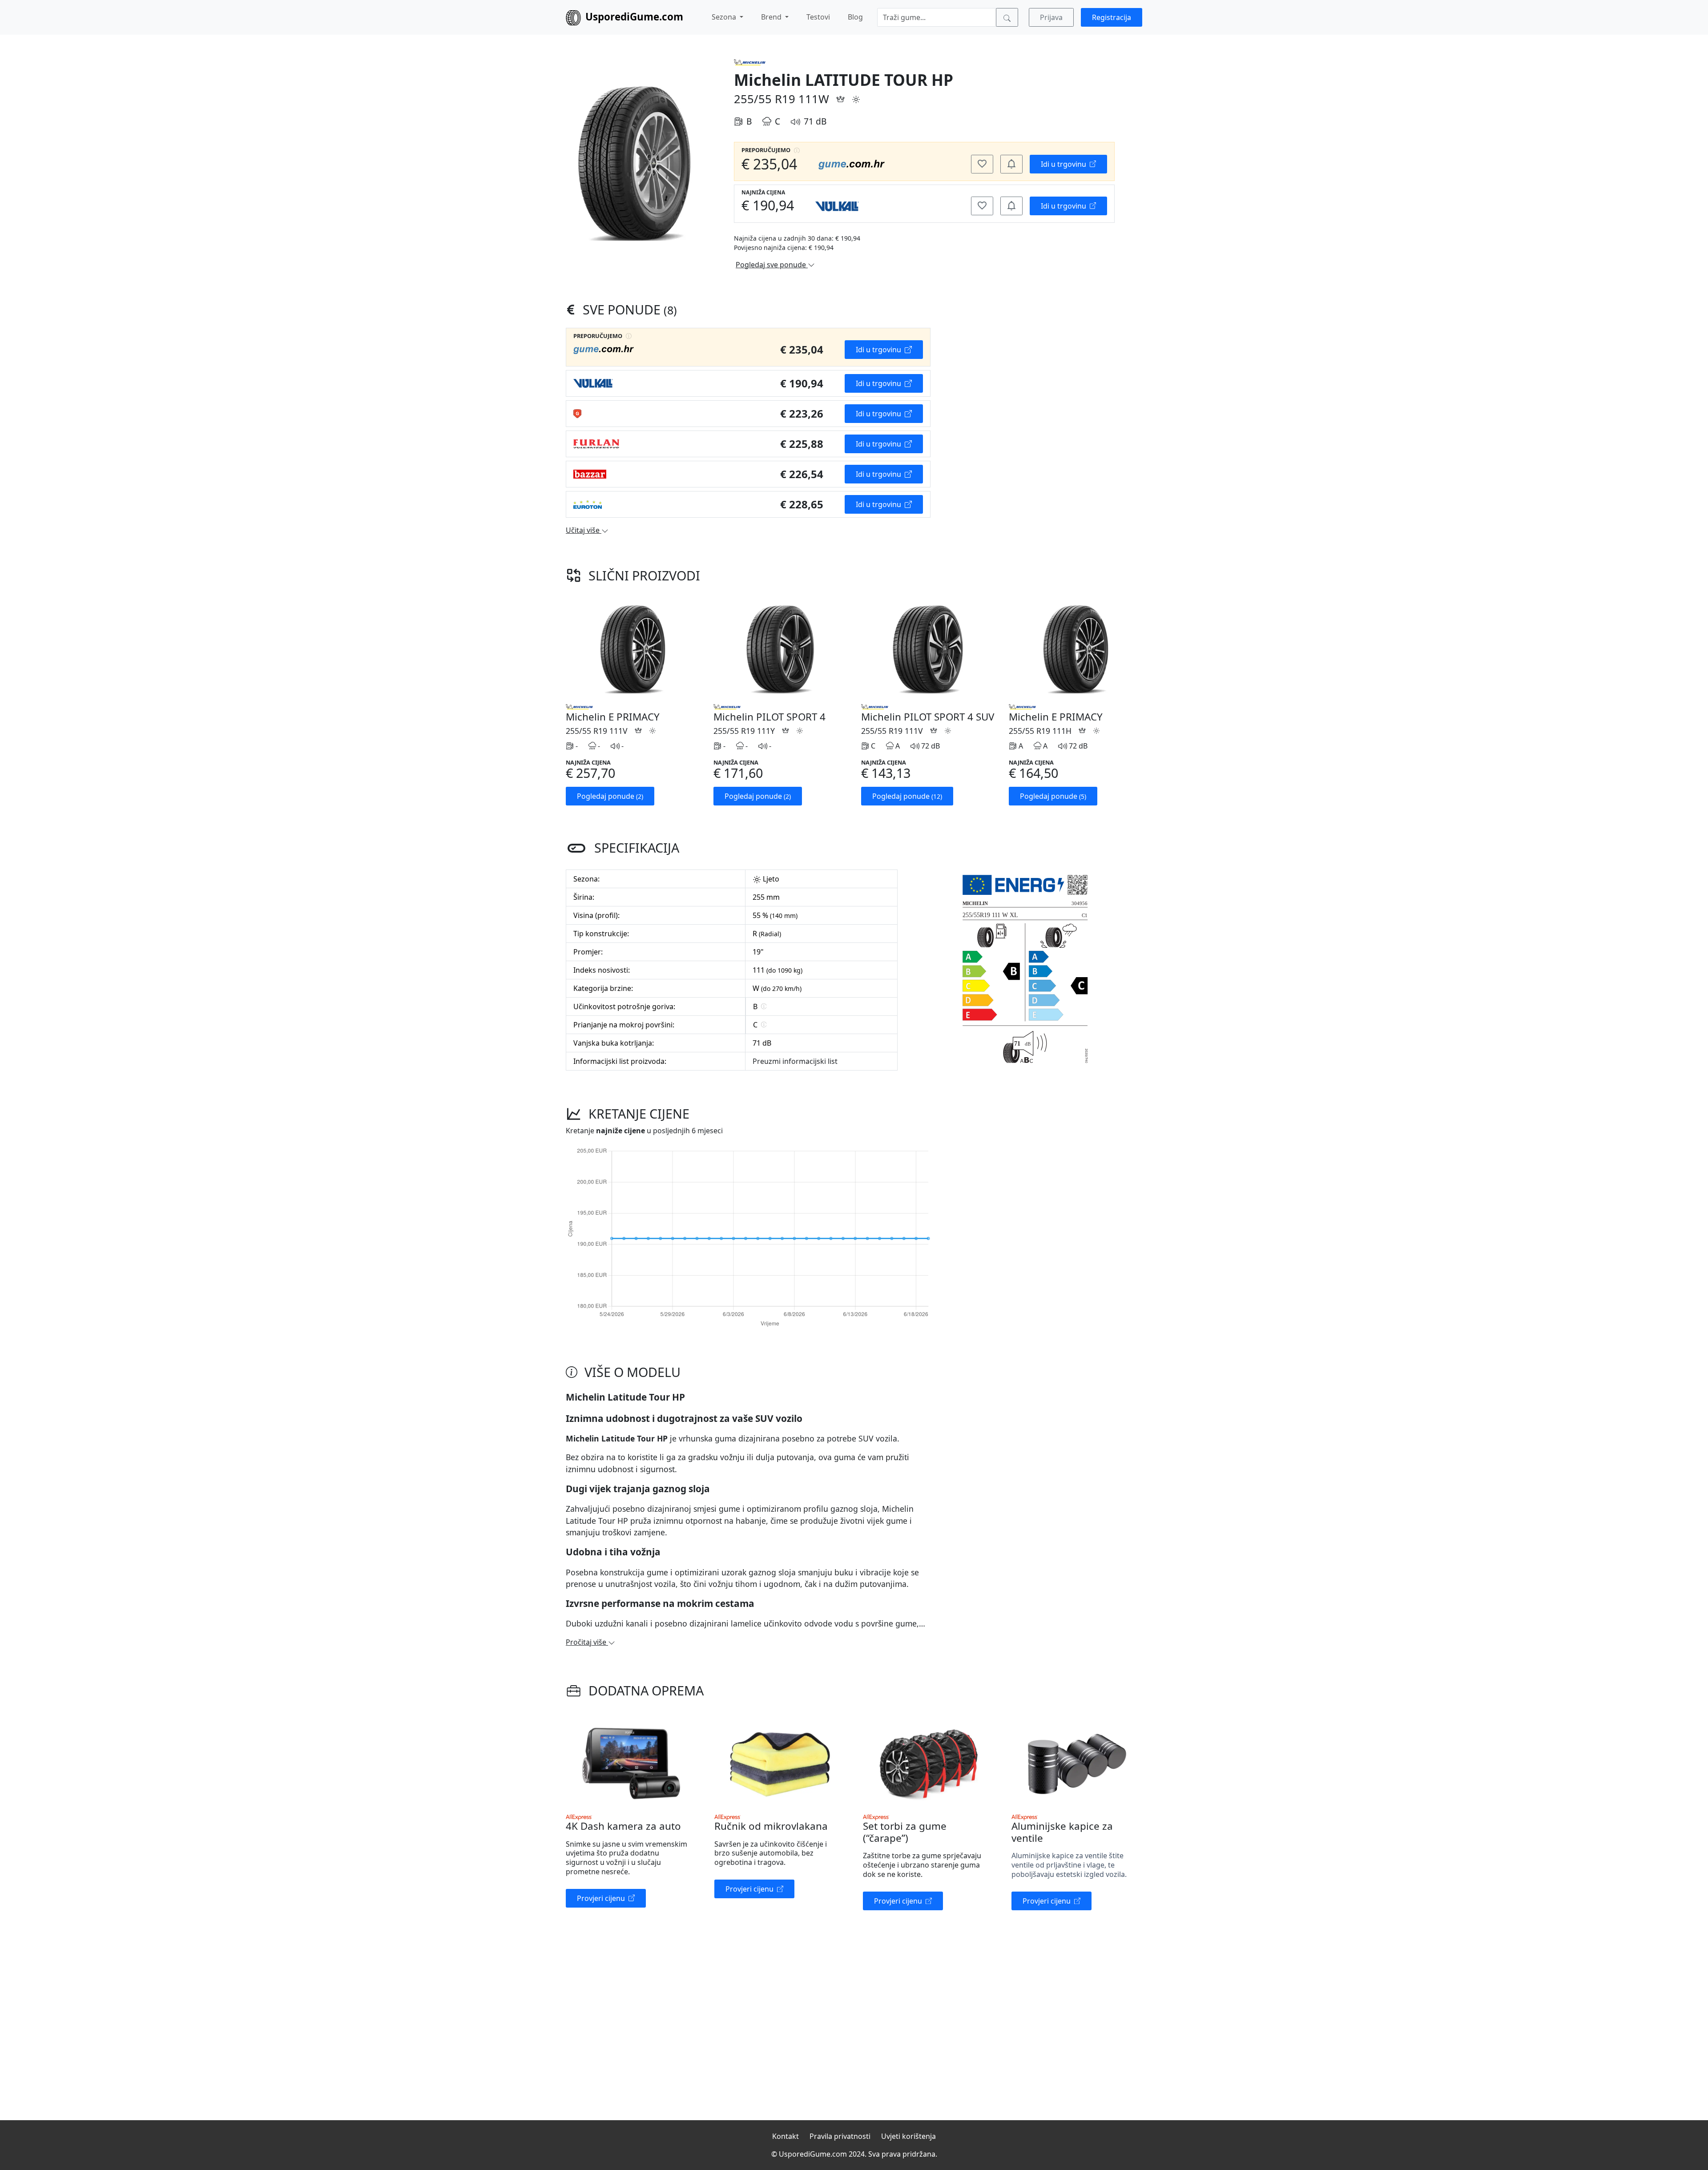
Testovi (818, 17)
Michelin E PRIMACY (613, 717)
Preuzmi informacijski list (795, 1061)
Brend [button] (772, 17)
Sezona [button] (725, 17)
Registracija (1112, 17)
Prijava (1051, 17)
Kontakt (786, 2136)
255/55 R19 (765, 99)
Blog (855, 17)
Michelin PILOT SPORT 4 (769, 717)
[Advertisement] (1025, 390)
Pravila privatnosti (840, 2136)
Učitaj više (584, 530)
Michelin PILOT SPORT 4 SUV (928, 717)
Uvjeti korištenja (908, 2136)
